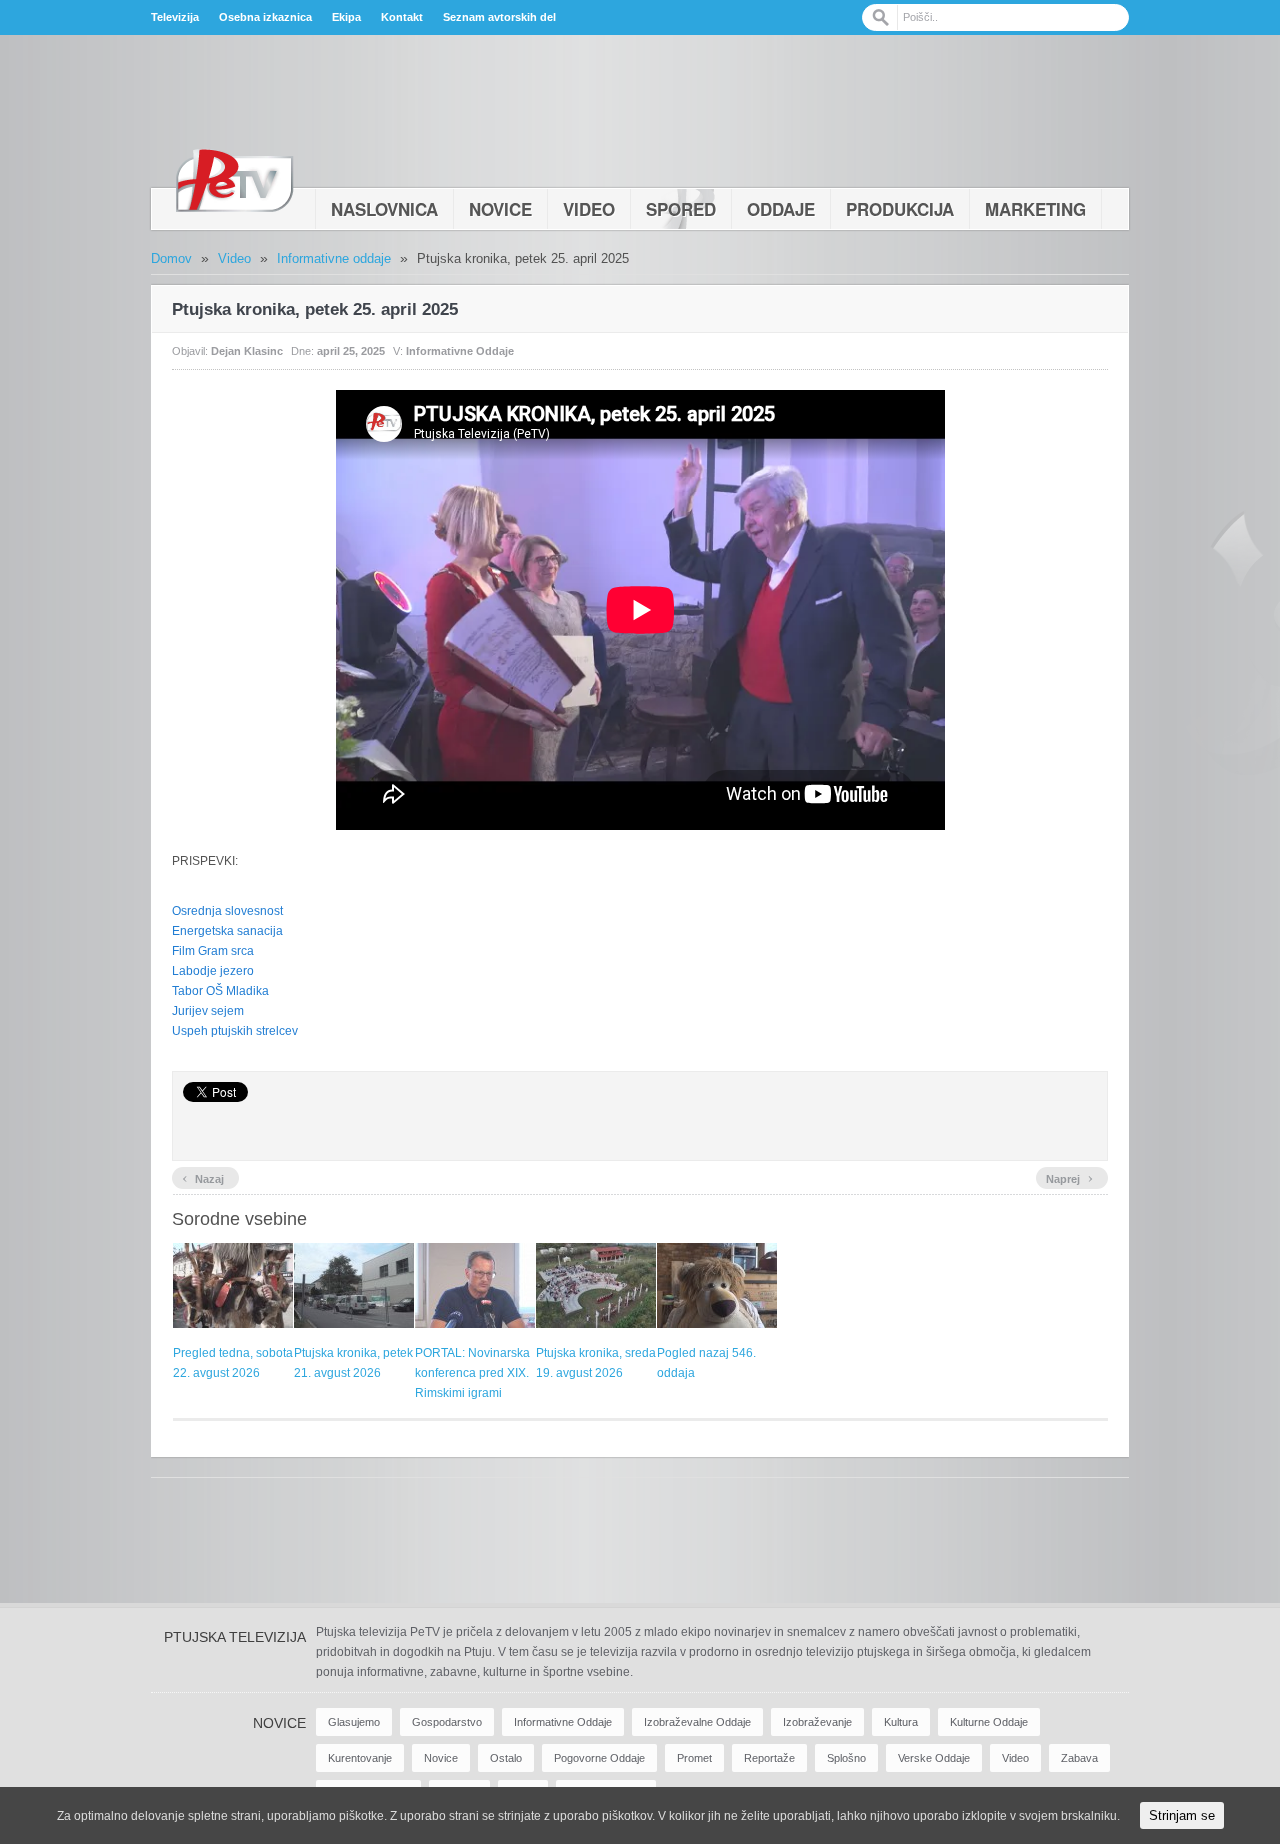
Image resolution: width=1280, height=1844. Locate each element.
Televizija (175, 17)
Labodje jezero (213, 971)
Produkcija (900, 209)
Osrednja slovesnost (227, 911)
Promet (694, 1758)
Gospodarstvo (447, 1722)
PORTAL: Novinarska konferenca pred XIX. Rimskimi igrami (472, 1373)
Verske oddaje (934, 1758)
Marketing (1035, 209)
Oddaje (781, 209)
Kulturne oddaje (989, 1722)
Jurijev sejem (208, 1011)
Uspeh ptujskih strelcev (235, 1031)
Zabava (1079, 1758)
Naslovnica (384, 209)
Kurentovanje (360, 1758)
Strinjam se (1182, 1815)
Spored (681, 209)
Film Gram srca (213, 951)
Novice (500, 209)
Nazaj (203, 1177)
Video (589, 209)
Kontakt (402, 17)
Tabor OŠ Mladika (220, 991)
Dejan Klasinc (247, 351)
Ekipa (346, 17)
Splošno (846, 1758)
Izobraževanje (817, 1722)
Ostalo (506, 1758)
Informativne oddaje (334, 258)
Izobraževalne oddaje (697, 1722)
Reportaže (769, 1758)
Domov (171, 258)
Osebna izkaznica (265, 17)
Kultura (901, 1722)
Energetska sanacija (227, 931)
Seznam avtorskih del (499, 17)
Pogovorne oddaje (599, 1758)
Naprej (1069, 1177)
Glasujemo (354, 1722)
